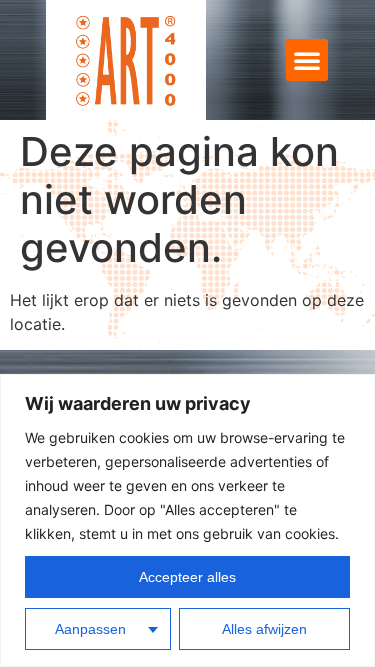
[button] (307, 60)
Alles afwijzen (264, 629)
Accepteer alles (187, 577)
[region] (187, 520)
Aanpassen (90, 629)
